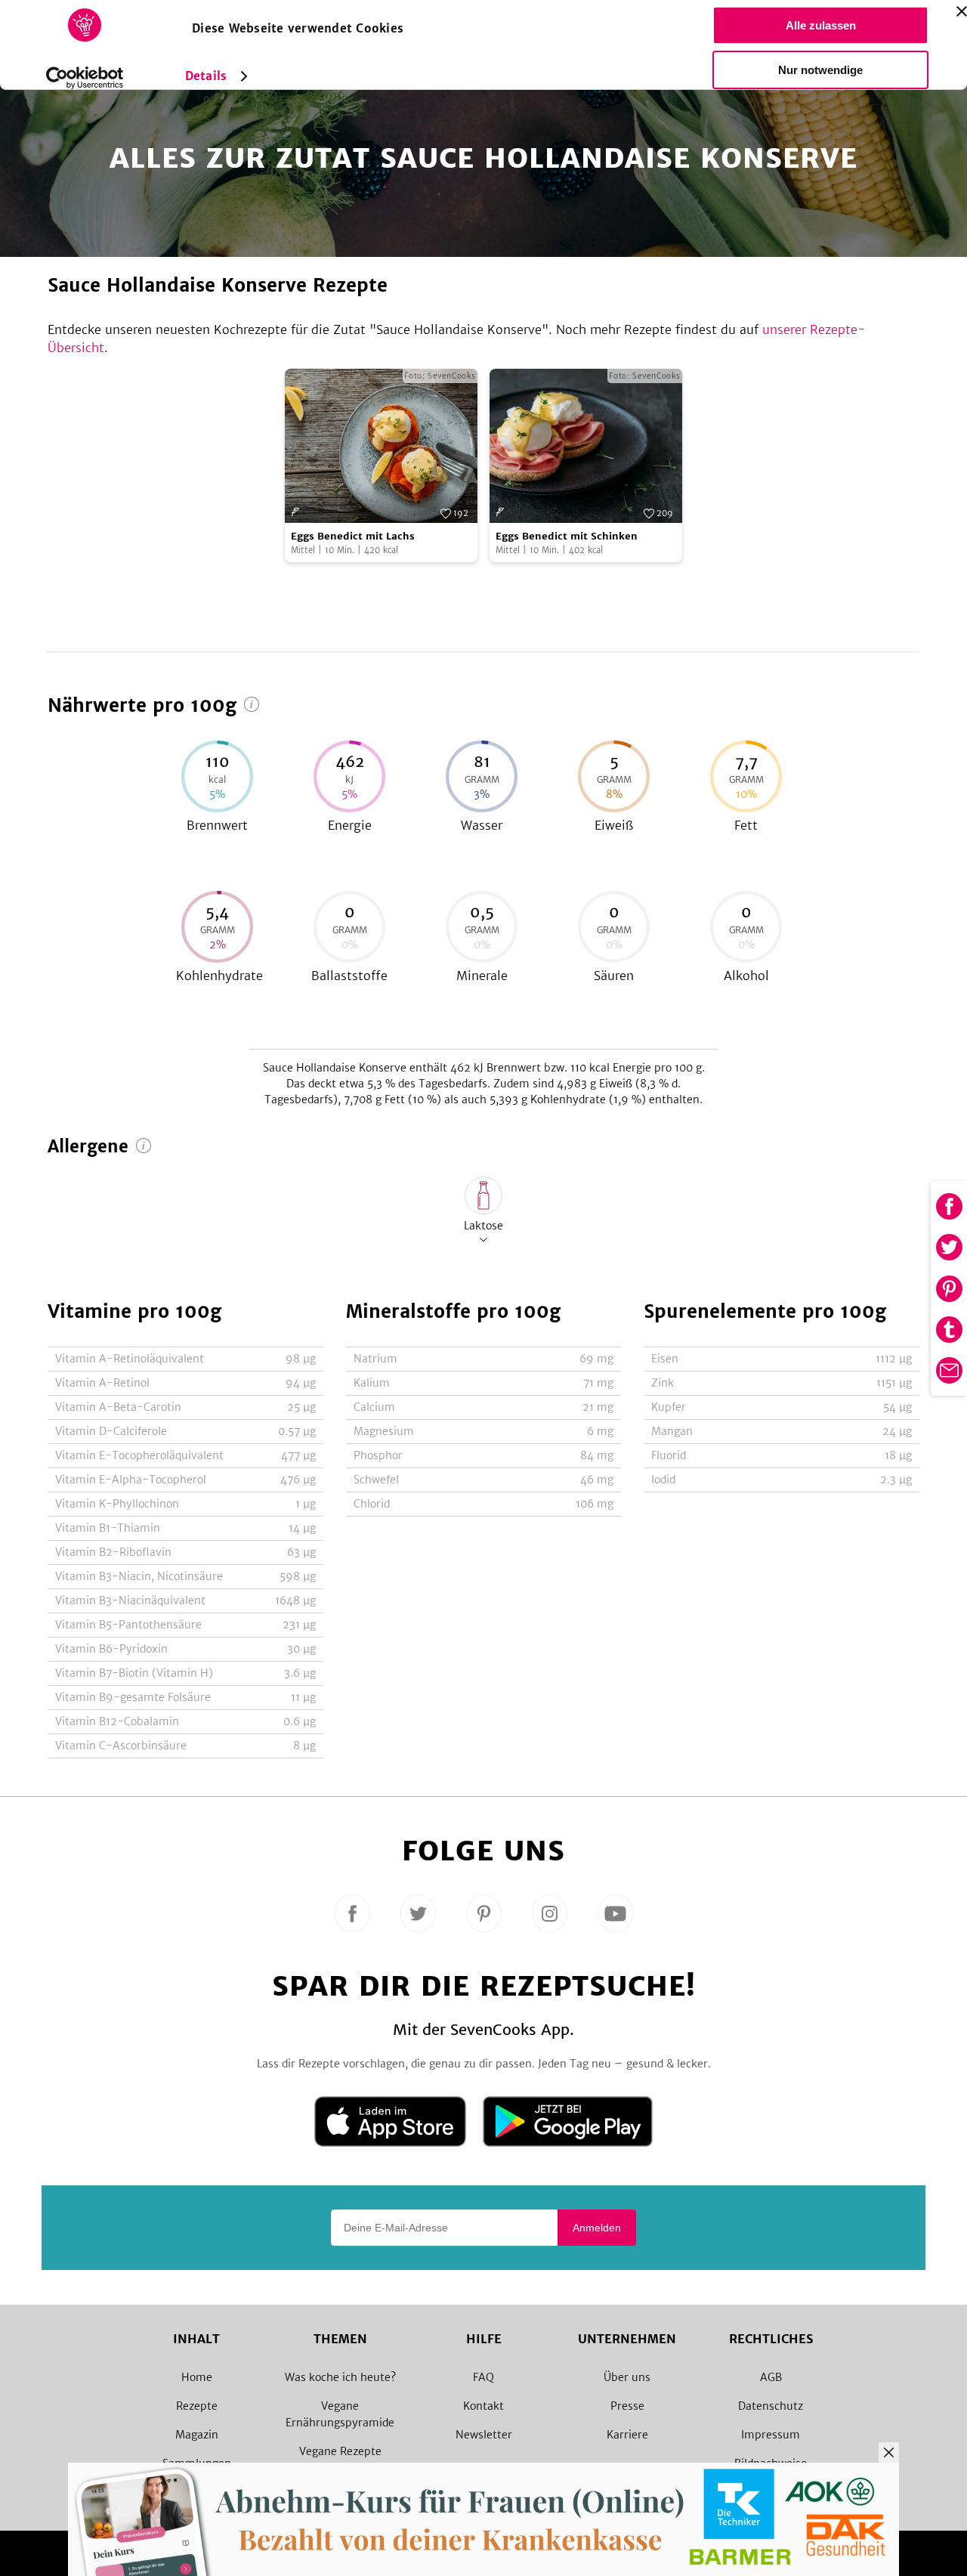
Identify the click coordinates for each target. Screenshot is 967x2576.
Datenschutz (771, 2406)
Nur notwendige (820, 70)
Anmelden (597, 2228)
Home (197, 2377)
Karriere (627, 2435)
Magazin (197, 2435)
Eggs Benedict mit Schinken (567, 536)
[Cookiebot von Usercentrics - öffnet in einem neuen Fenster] (85, 78)
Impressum (771, 2435)
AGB (771, 2377)
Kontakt (483, 2406)
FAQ (483, 2377)
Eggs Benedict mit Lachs (353, 536)
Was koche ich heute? (340, 2377)
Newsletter (484, 2435)
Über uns (627, 2377)
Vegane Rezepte (340, 2451)
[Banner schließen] (962, 11)
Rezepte (197, 2406)
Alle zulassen (821, 25)
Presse (627, 2406)
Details (206, 76)
